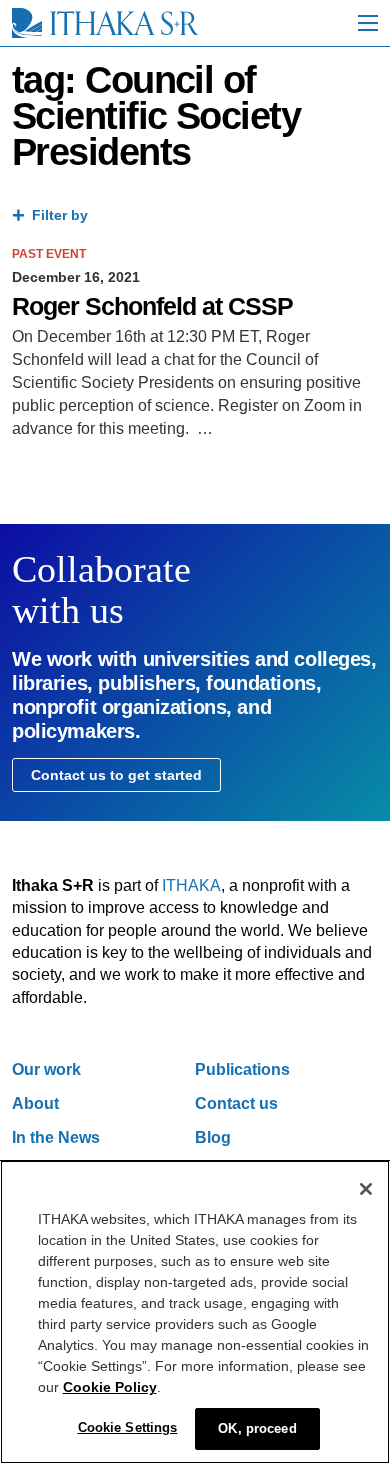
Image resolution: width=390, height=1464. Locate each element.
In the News (56, 1137)
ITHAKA (191, 885)
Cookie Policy (110, 1387)
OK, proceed (257, 1428)
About (35, 1103)
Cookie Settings (128, 1427)
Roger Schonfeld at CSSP (152, 306)
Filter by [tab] (60, 215)
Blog (213, 1137)
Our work (46, 1069)
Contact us (236, 1103)
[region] (195, 1312)
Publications (242, 1069)
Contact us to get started (116, 775)
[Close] (366, 1189)
